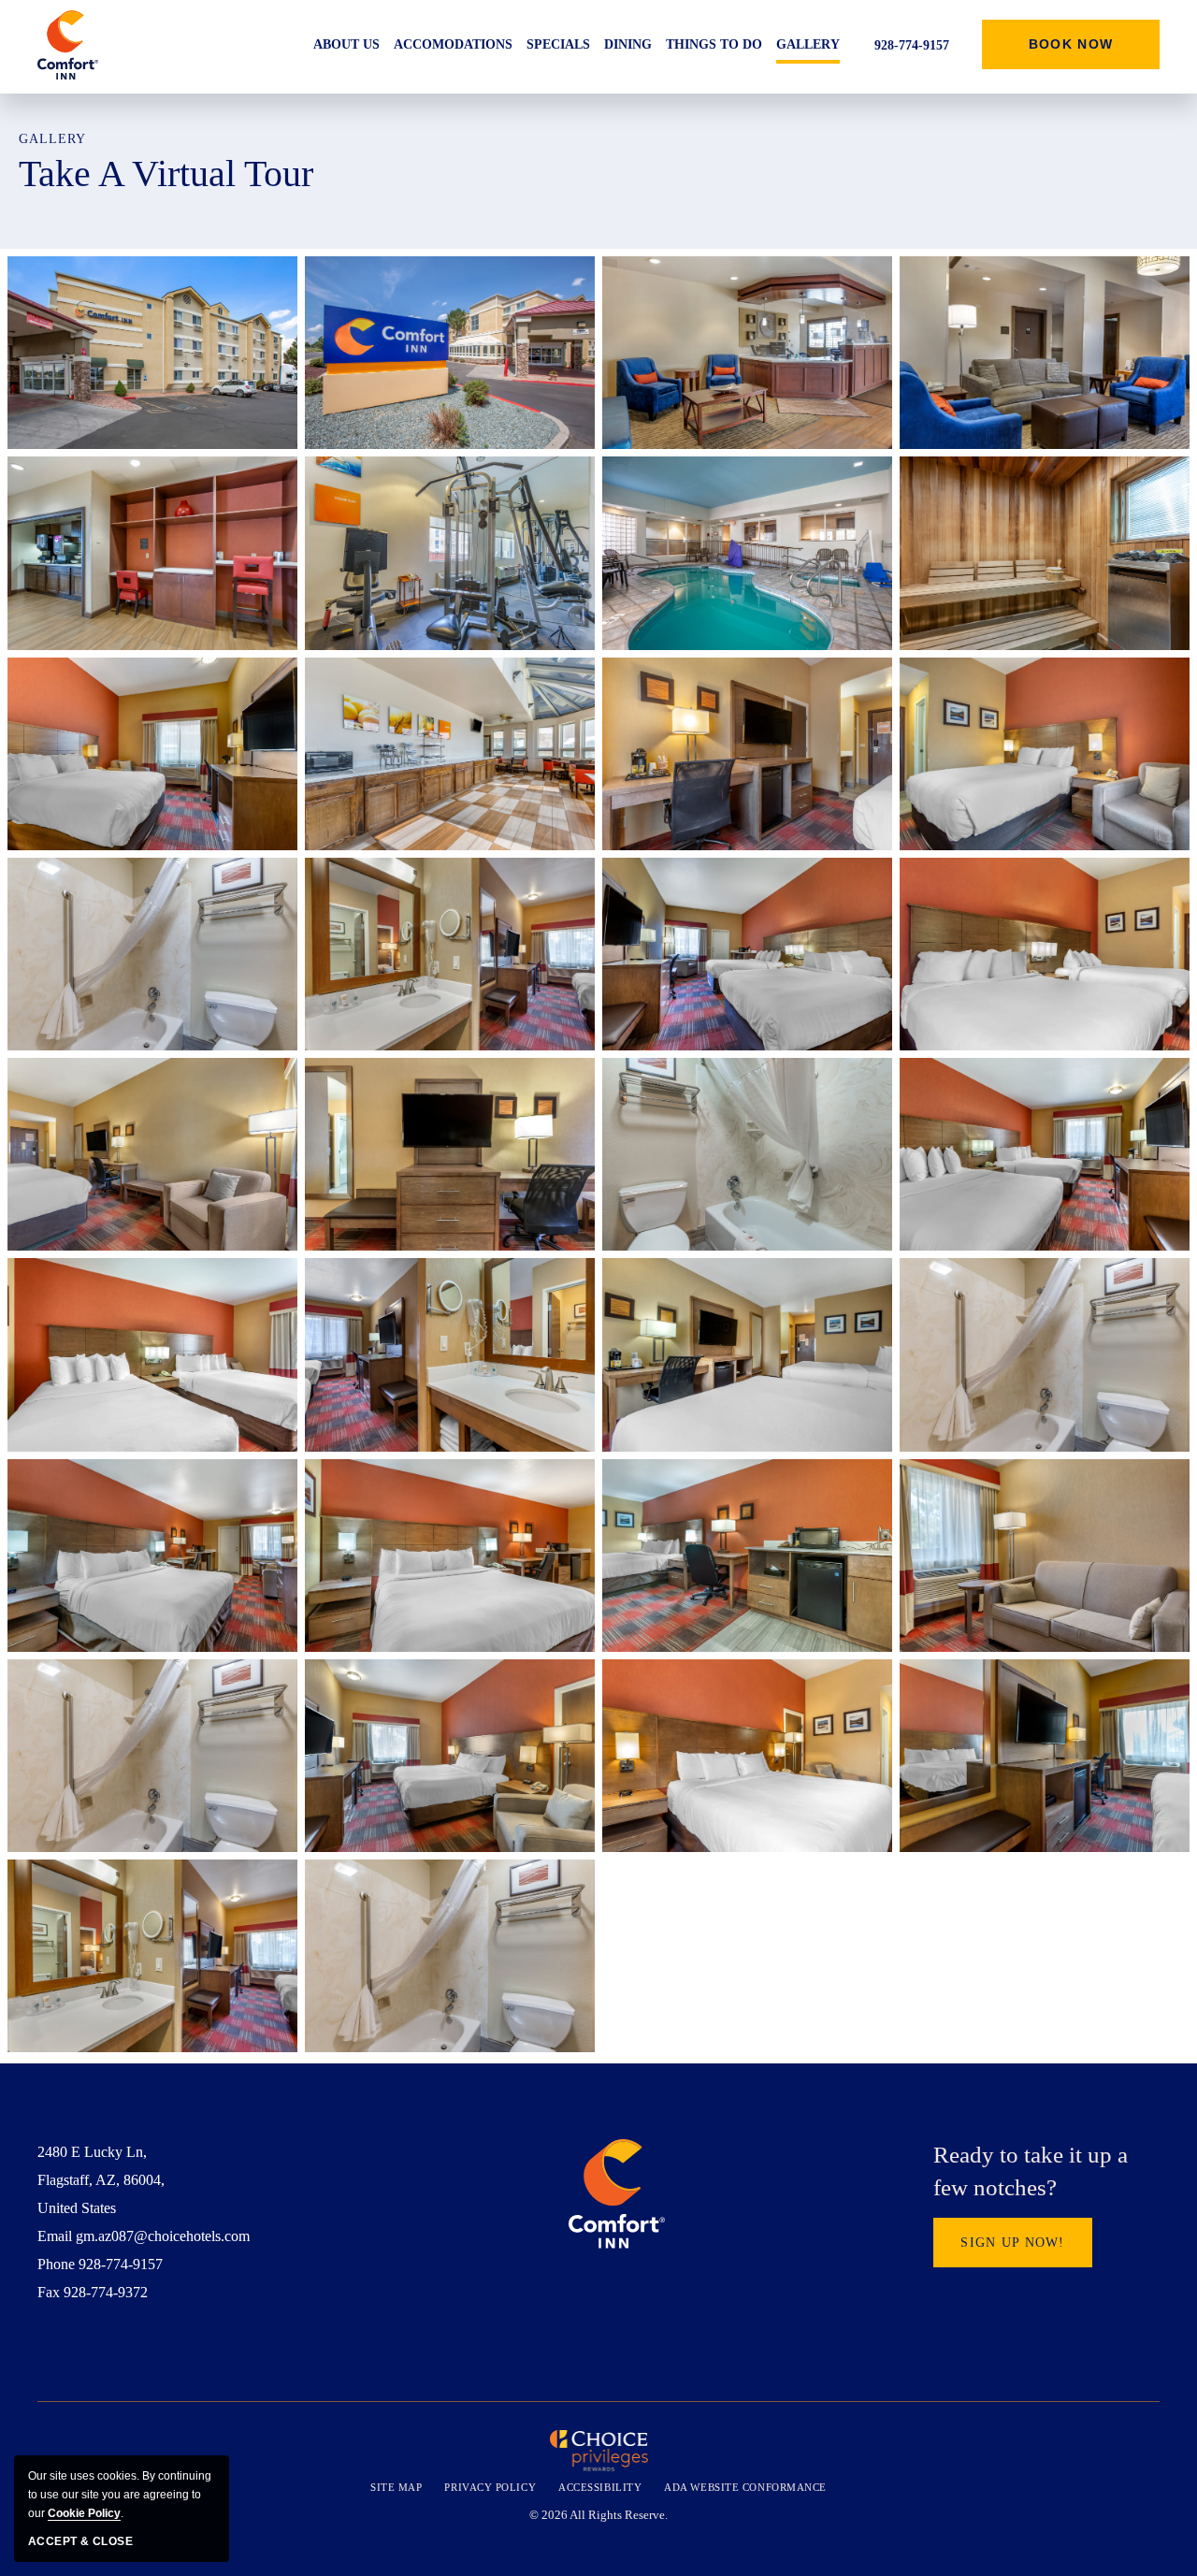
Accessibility (600, 2487)
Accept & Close (80, 2541)
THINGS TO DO (714, 44)
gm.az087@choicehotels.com (163, 2236)
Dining (628, 44)
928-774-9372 (106, 2292)
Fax (49, 2292)
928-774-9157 (121, 2264)
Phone (56, 2264)
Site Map (396, 2487)
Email (55, 2236)
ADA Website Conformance (745, 2487)
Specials (558, 44)
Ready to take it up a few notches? (1031, 2171)
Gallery (808, 44)
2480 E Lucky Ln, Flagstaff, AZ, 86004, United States (101, 2180)
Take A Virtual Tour (166, 174)
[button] (1071, 44)
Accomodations (453, 44)
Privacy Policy (490, 2487)
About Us (346, 44)
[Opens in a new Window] (45, 2349)
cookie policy (84, 2513)
